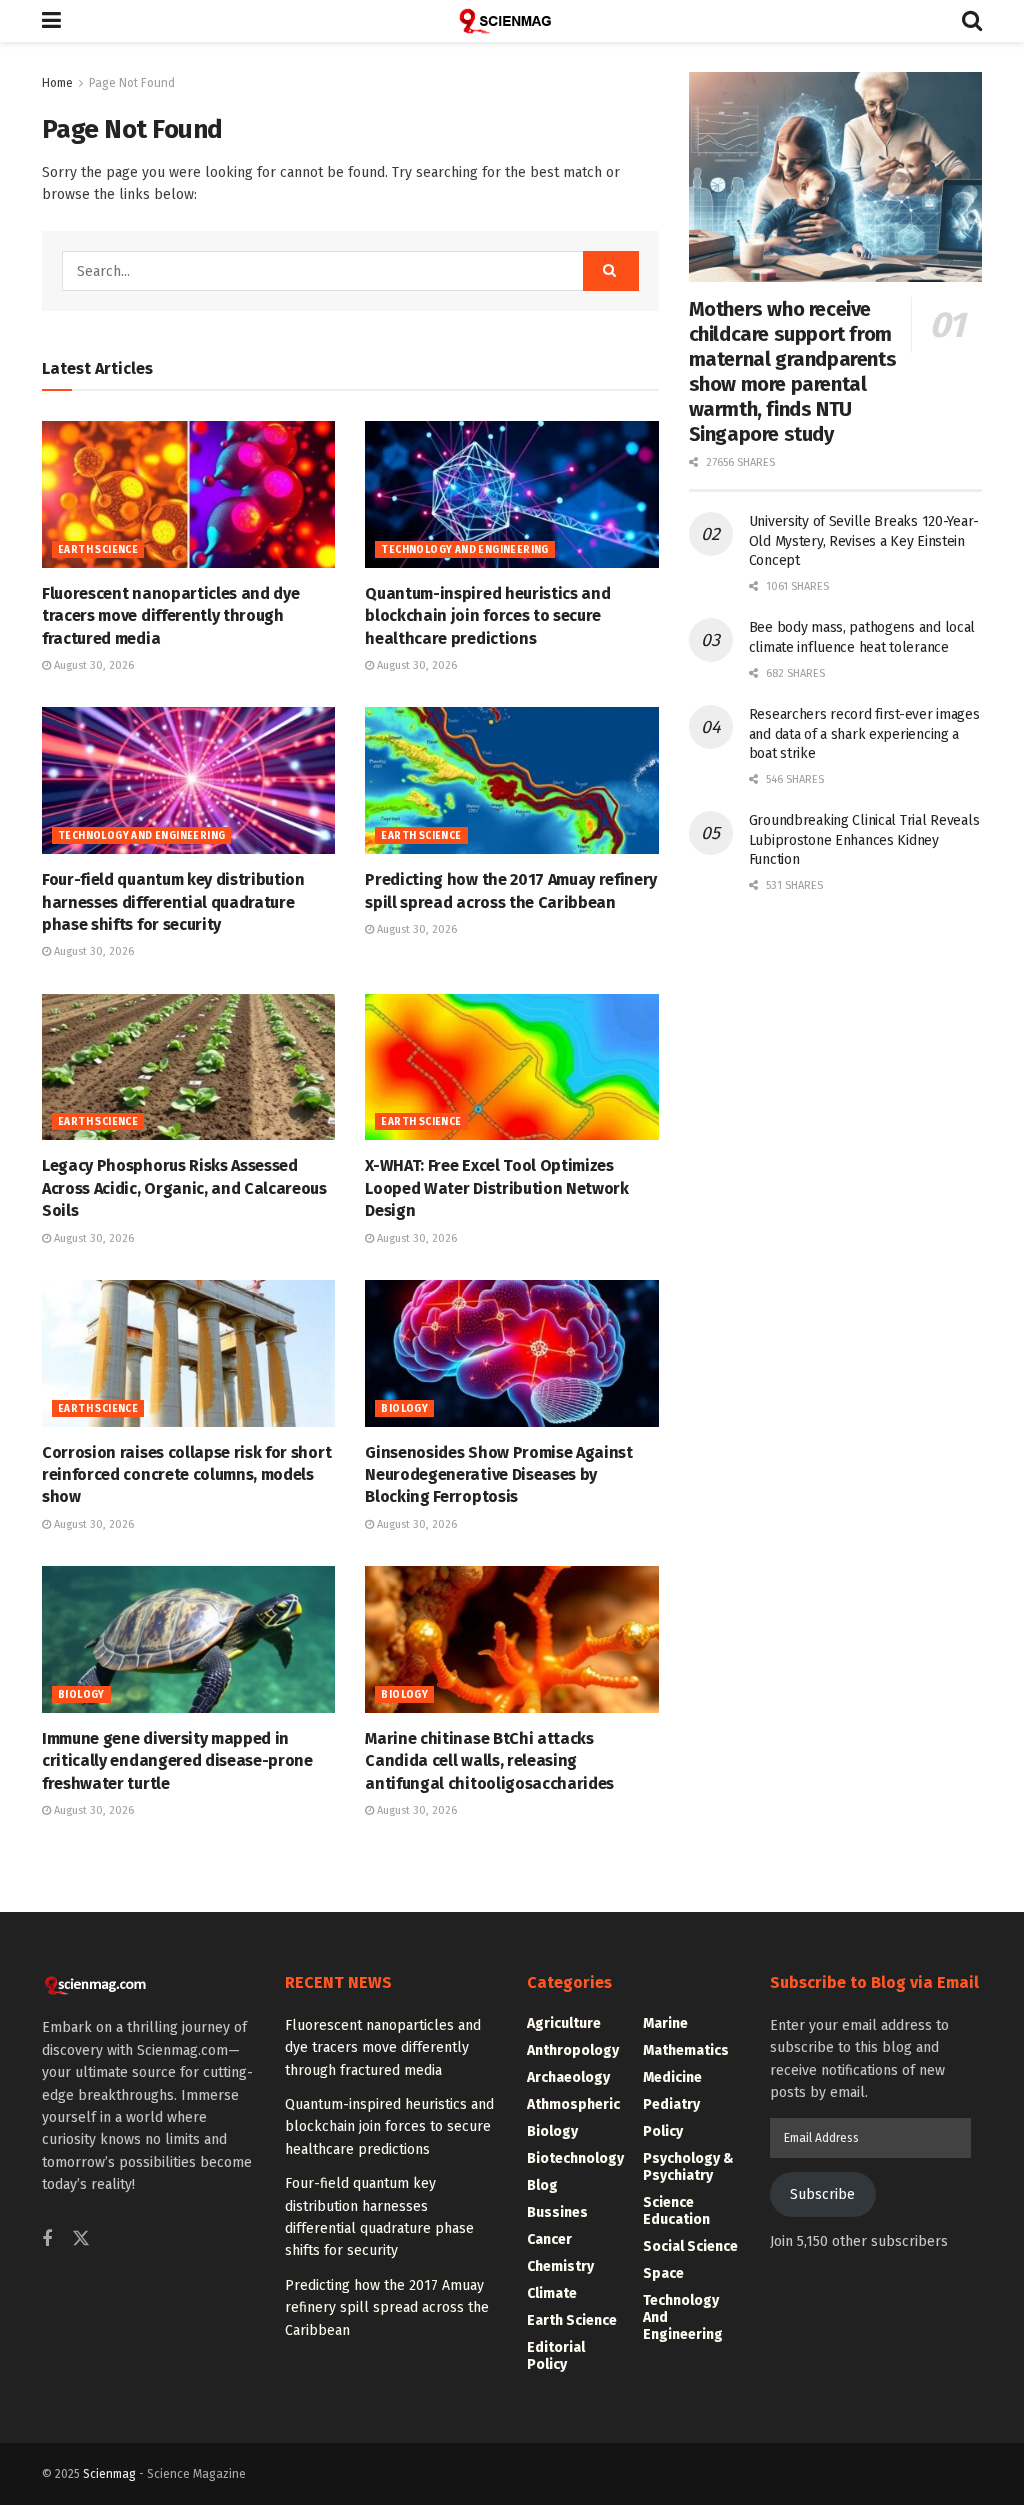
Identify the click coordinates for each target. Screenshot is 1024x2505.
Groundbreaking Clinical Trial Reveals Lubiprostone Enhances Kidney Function (864, 840)
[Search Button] (972, 21)
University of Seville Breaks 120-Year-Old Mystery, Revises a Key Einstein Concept (864, 541)
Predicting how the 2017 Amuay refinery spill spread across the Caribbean (387, 2308)
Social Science (690, 2246)
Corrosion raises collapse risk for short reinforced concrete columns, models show (186, 1475)
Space (663, 2273)
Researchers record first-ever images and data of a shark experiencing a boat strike (864, 734)
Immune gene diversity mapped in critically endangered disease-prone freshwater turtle (177, 1761)
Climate (552, 2293)
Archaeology (568, 2077)
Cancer (549, 2239)
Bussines (557, 2212)
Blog (542, 2185)
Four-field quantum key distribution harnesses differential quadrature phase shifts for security (173, 902)
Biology (404, 1409)
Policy (663, 2131)
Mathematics (686, 2050)
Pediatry (671, 2104)
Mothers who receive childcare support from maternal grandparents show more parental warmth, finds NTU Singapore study (793, 371)
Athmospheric (573, 2104)
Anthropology (573, 2050)
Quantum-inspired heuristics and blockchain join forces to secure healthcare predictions (487, 616)
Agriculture (564, 2023)
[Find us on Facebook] (47, 2240)
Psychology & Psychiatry (688, 2167)
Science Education (676, 2211)
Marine (665, 2023)
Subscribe (822, 2194)
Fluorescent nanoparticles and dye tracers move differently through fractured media (170, 616)
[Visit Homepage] (512, 21)
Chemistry (560, 2266)
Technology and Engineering (464, 550)
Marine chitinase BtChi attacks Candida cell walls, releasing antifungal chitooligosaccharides (489, 1761)
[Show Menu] (51, 21)
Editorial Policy (556, 2356)
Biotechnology (575, 2158)
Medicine (672, 2077)
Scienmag (109, 2474)
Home (57, 83)
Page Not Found (132, 83)
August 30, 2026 (92, 665)
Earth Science (98, 550)
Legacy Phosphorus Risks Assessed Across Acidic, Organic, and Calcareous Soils (184, 1188)
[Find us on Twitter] (81, 2239)
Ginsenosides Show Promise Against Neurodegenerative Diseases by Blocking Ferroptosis (498, 1475)
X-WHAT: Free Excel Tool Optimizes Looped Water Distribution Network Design (496, 1188)
